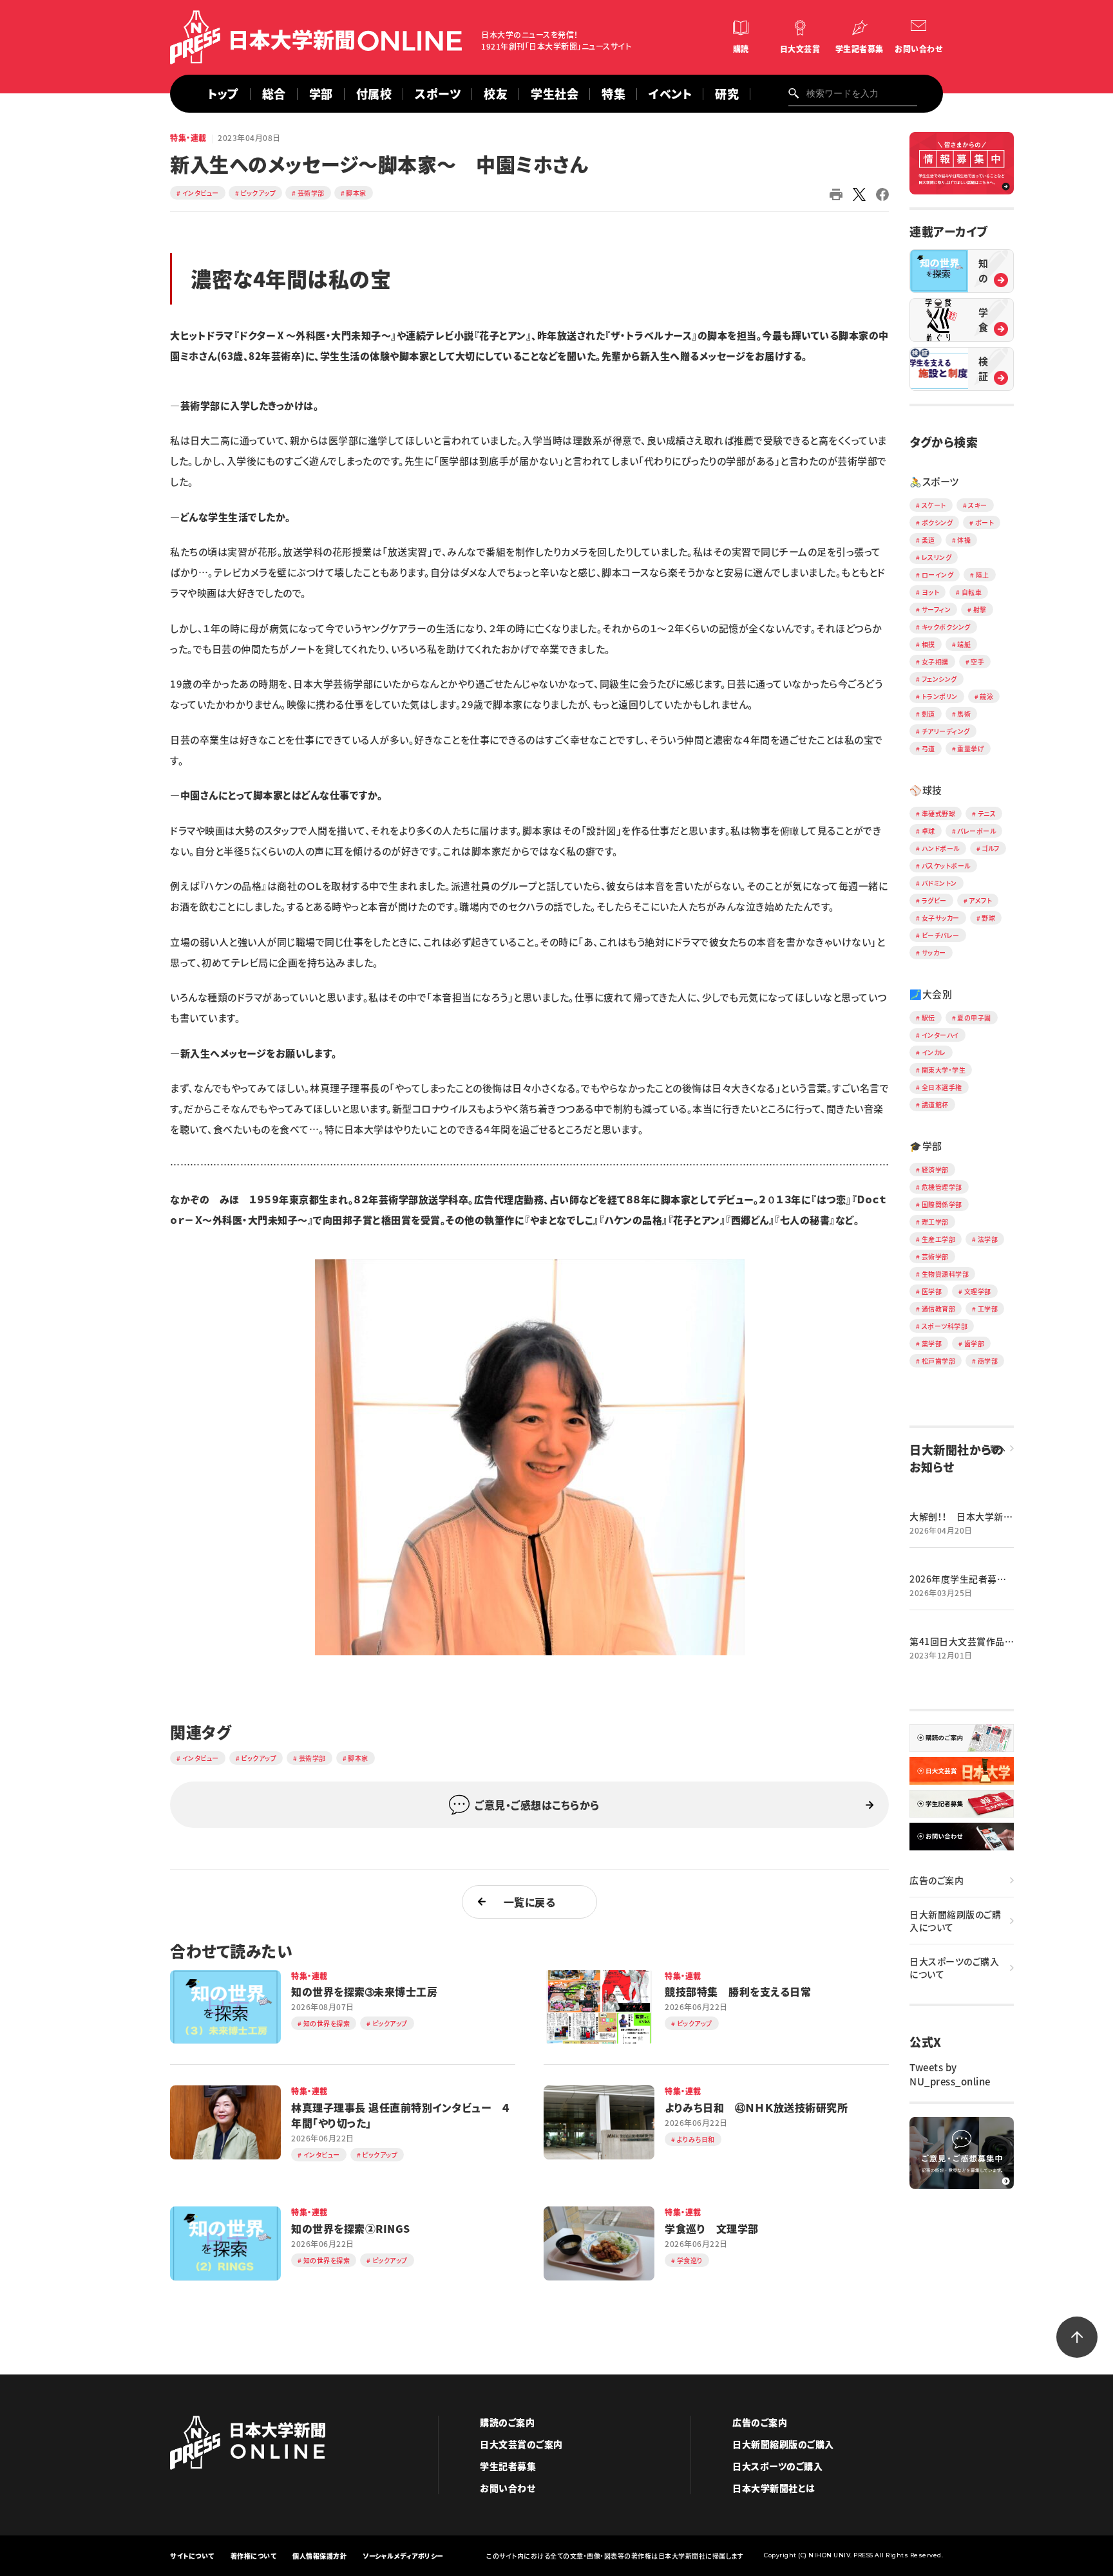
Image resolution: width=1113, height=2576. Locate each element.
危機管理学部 (942, 1187)
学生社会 (555, 94)
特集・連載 (188, 138)
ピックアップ (258, 193)
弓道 (928, 748)
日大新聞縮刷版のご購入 (783, 2444)
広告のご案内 (937, 1880)
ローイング (938, 575)
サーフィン (937, 609)
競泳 (986, 696)
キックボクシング (946, 627)
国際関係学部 (942, 1204)
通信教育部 (939, 1309)
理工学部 (935, 1222)
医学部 (932, 1291)
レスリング (937, 557)
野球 (988, 918)
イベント (670, 94)
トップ (223, 94)
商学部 (988, 1361)
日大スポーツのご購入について (954, 1968)
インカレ (934, 1052)
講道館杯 (935, 1105)
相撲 (928, 644)
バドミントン (939, 883)
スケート (934, 505)
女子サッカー (941, 918)
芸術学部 (311, 193)
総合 (274, 94)
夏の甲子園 (974, 1018)
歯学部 (975, 1343)
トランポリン (940, 696)
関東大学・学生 (944, 1070)
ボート (985, 522)
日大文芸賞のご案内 (521, 2444)
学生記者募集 (860, 49)
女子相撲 (935, 662)
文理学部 (978, 1291)
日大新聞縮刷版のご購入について (955, 1921)
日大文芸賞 (800, 49)
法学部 (988, 1239)
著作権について (254, 2556)
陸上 (983, 575)
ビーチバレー (941, 935)
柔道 (928, 540)
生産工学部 (939, 1239)
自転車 (972, 592)
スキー (978, 505)
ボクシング (937, 522)
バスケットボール (946, 866)
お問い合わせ (918, 49)
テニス (987, 813)
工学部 (988, 1309)
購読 (741, 49)
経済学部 (935, 1170)
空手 (977, 662)
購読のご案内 (507, 2422)
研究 (727, 94)
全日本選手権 (942, 1087)
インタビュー (201, 193)
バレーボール (976, 831)
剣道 (928, 714)
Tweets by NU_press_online (950, 2074)
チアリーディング (946, 731)
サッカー (934, 953)
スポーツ (438, 94)
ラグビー (934, 900)
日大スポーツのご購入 (777, 2466)
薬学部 (932, 1343)
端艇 (964, 644)
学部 (321, 94)
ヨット (931, 592)
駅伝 (928, 1018)
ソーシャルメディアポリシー (403, 2556)
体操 (964, 540)
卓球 (928, 831)
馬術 (964, 714)
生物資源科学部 (946, 1274)
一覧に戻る (530, 1902)
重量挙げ (971, 748)
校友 (496, 94)
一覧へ (994, 1449)
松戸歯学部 (939, 1361)
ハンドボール (941, 848)
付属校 (374, 94)
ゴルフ (991, 848)
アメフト (980, 900)
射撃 (980, 609)
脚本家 (356, 193)
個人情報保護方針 (319, 2556)
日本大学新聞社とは (774, 2488)
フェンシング (939, 679)
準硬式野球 (939, 813)
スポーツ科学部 (945, 1326)
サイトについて (192, 2556)
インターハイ (940, 1035)
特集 (614, 94)
